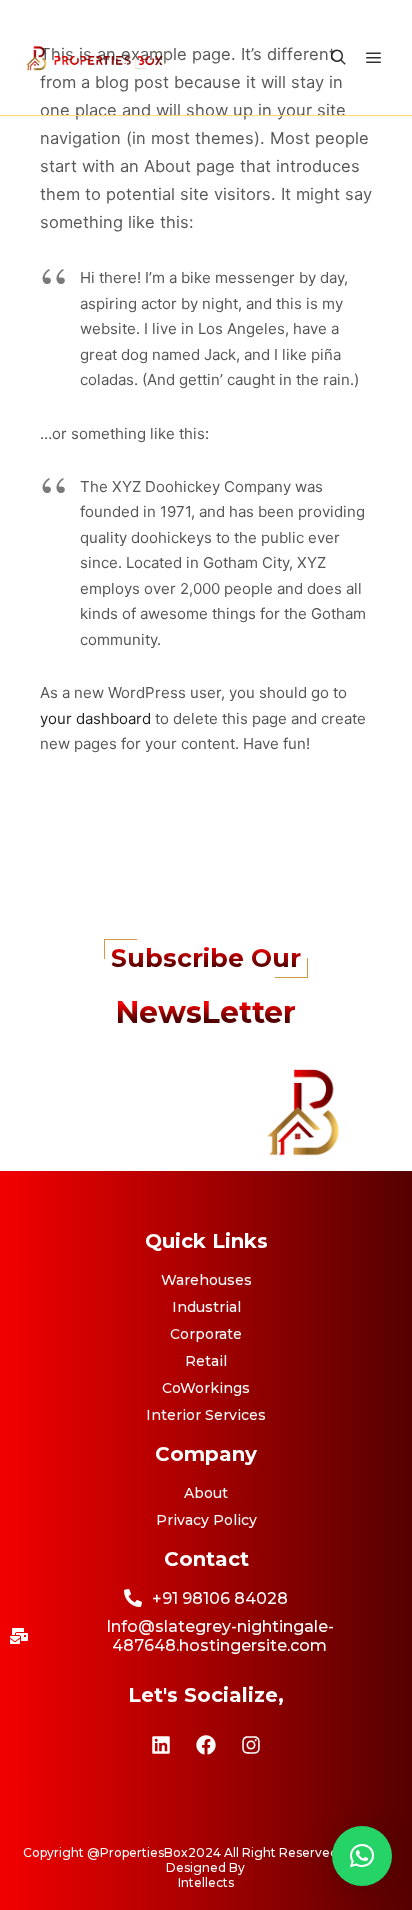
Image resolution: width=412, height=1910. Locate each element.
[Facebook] (206, 1745)
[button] (362, 1856)
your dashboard (95, 718)
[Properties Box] (95, 57)
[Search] (338, 58)
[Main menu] (374, 58)
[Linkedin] (161, 1745)
